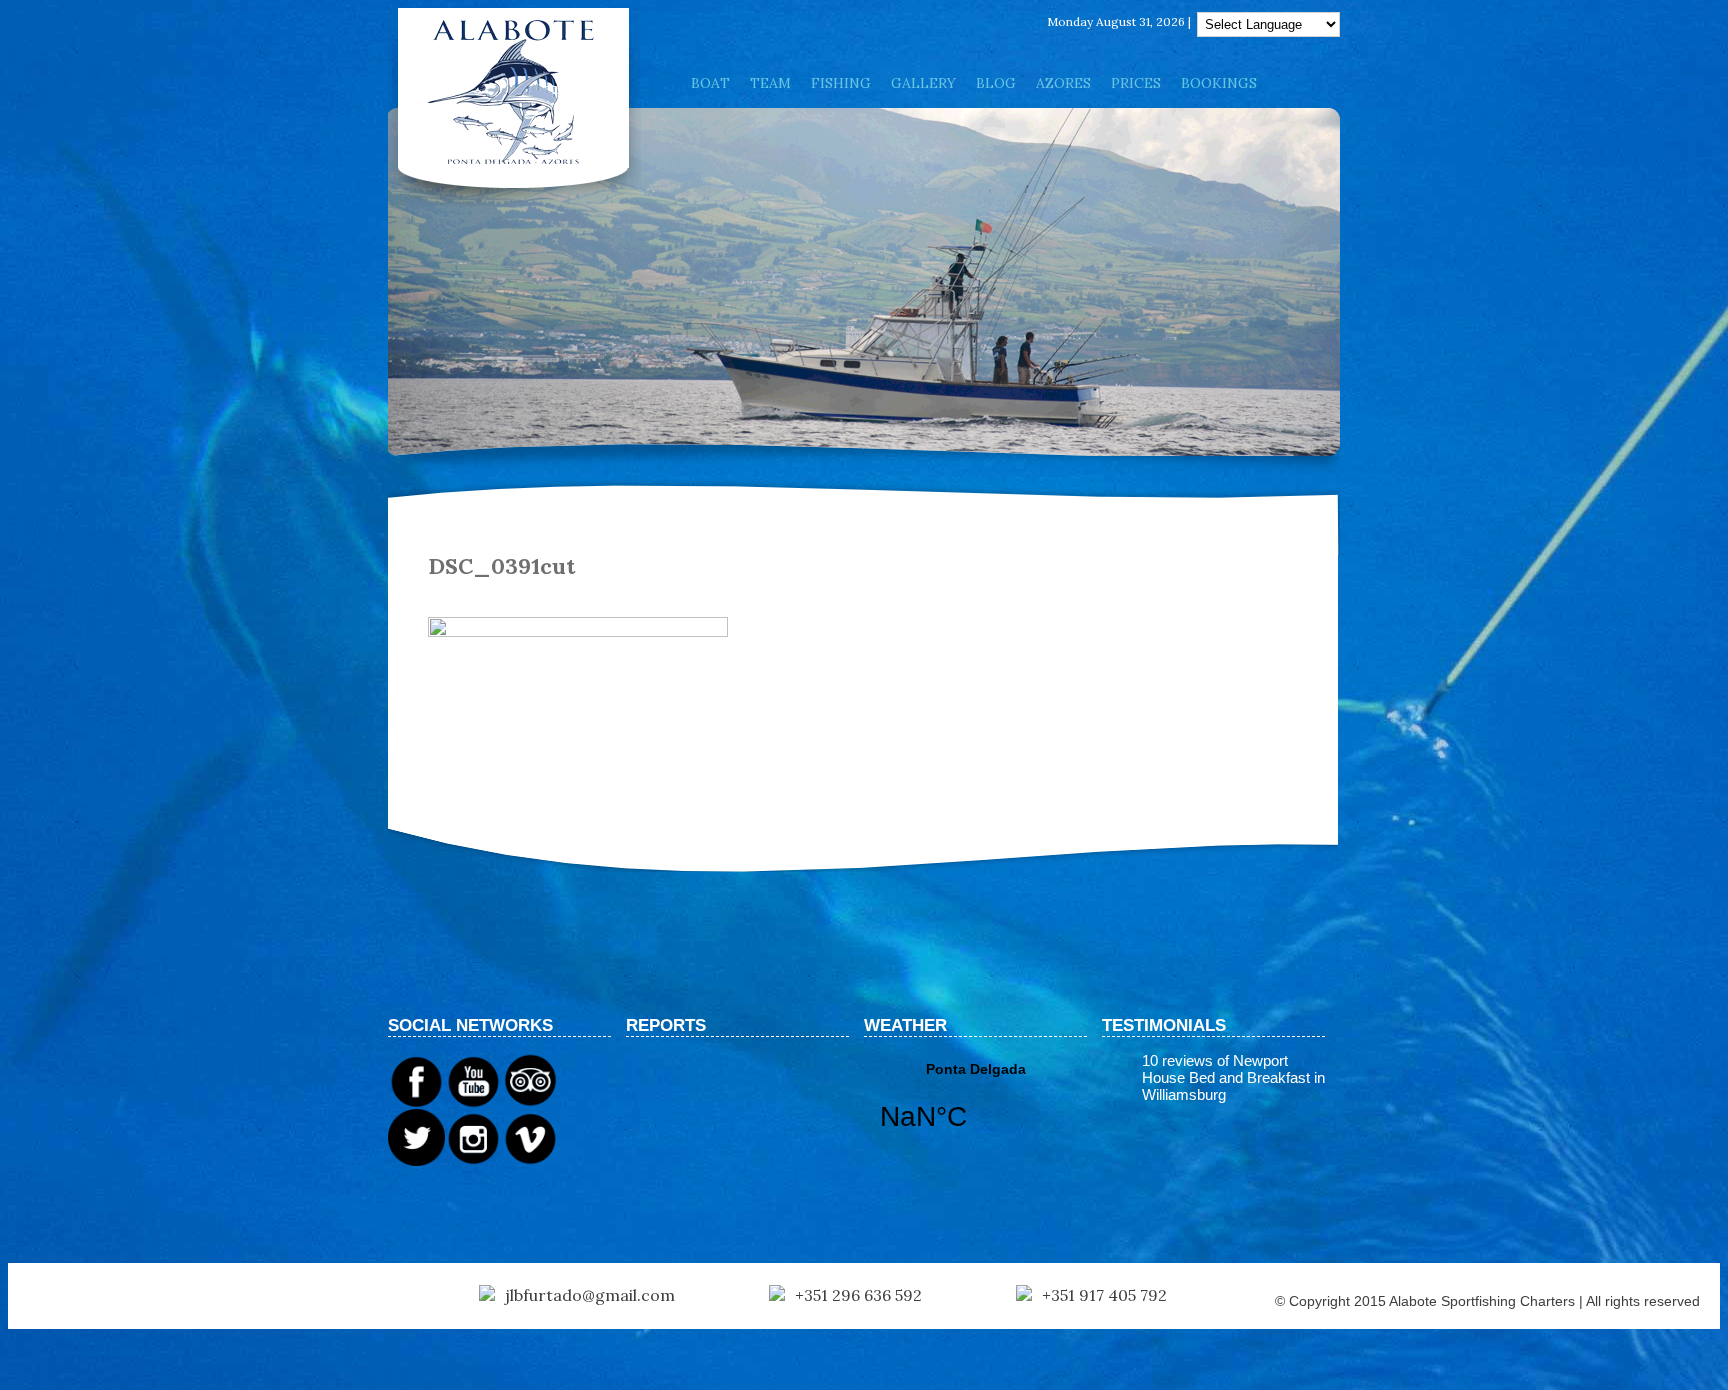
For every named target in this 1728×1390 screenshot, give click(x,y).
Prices (1136, 83)
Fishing (841, 83)
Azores (1063, 83)
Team (770, 83)
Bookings (1219, 83)
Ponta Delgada (975, 1109)
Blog (996, 83)
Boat (710, 83)
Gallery (923, 83)
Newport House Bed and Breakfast (1226, 1069)
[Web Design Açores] (80, 1297)
